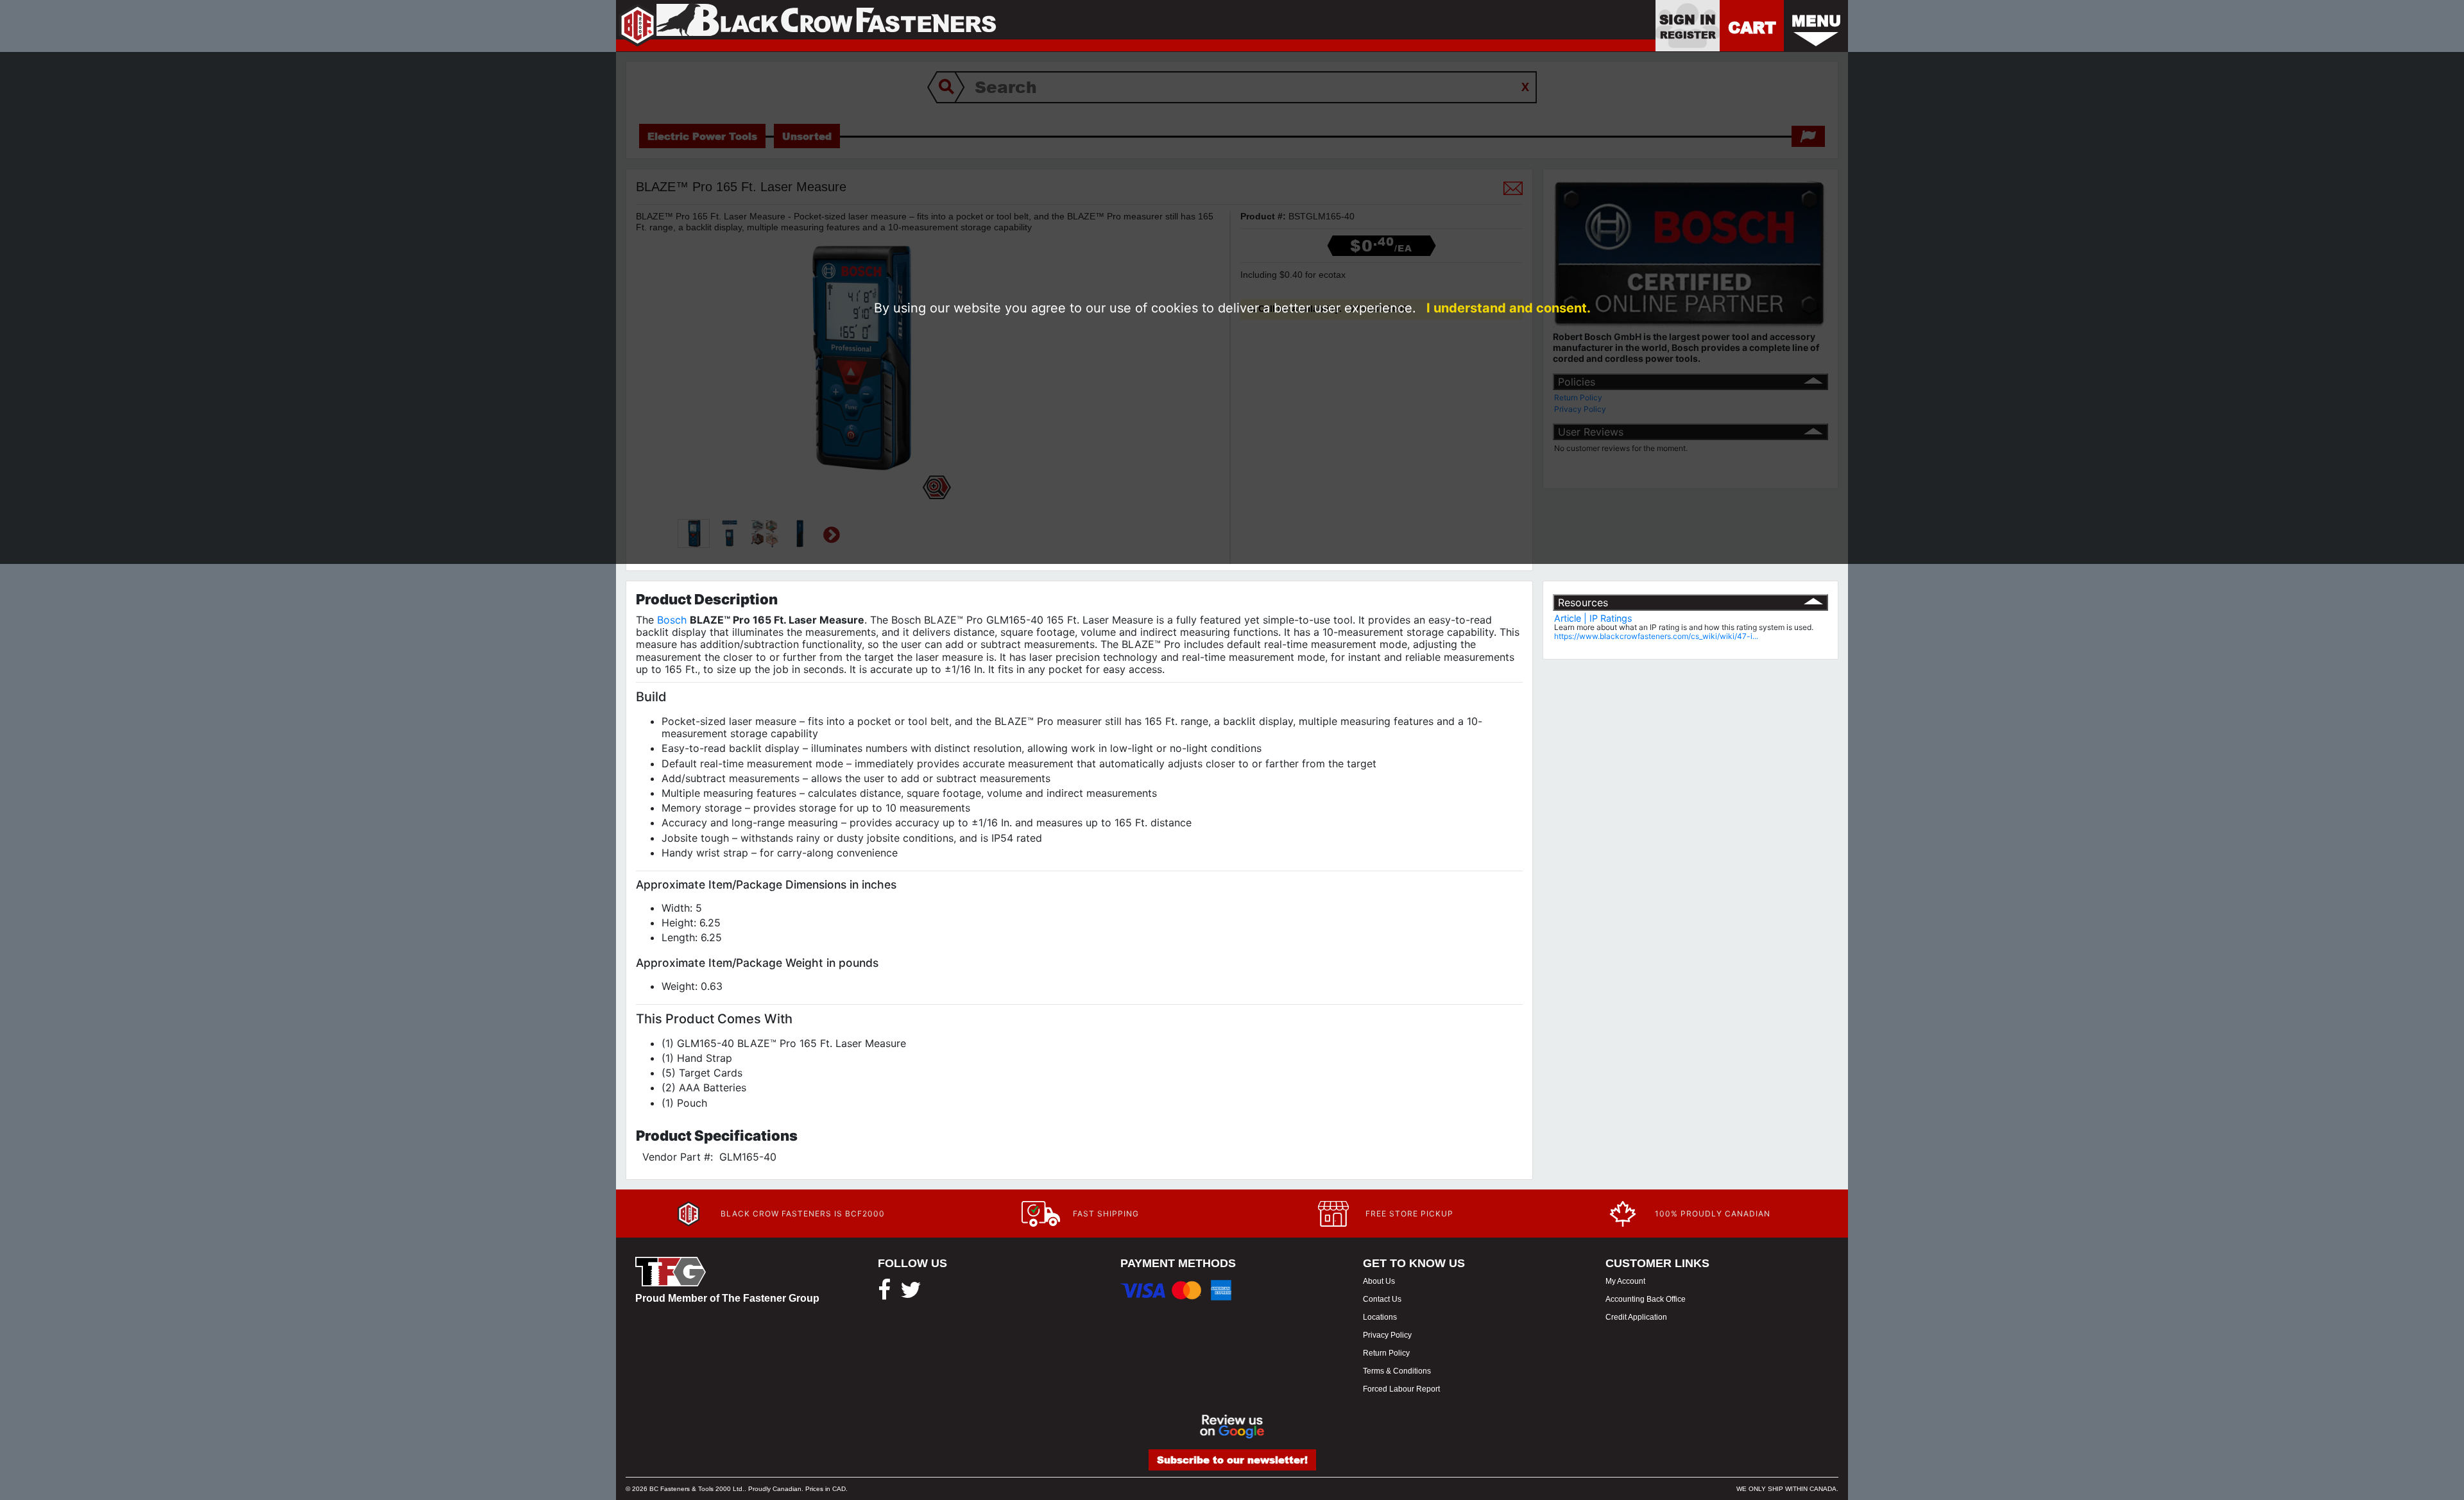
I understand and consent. (1509, 308)
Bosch (672, 620)
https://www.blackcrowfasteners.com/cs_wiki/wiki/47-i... (1656, 636)
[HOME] (806, 26)
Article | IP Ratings (1593, 618)
